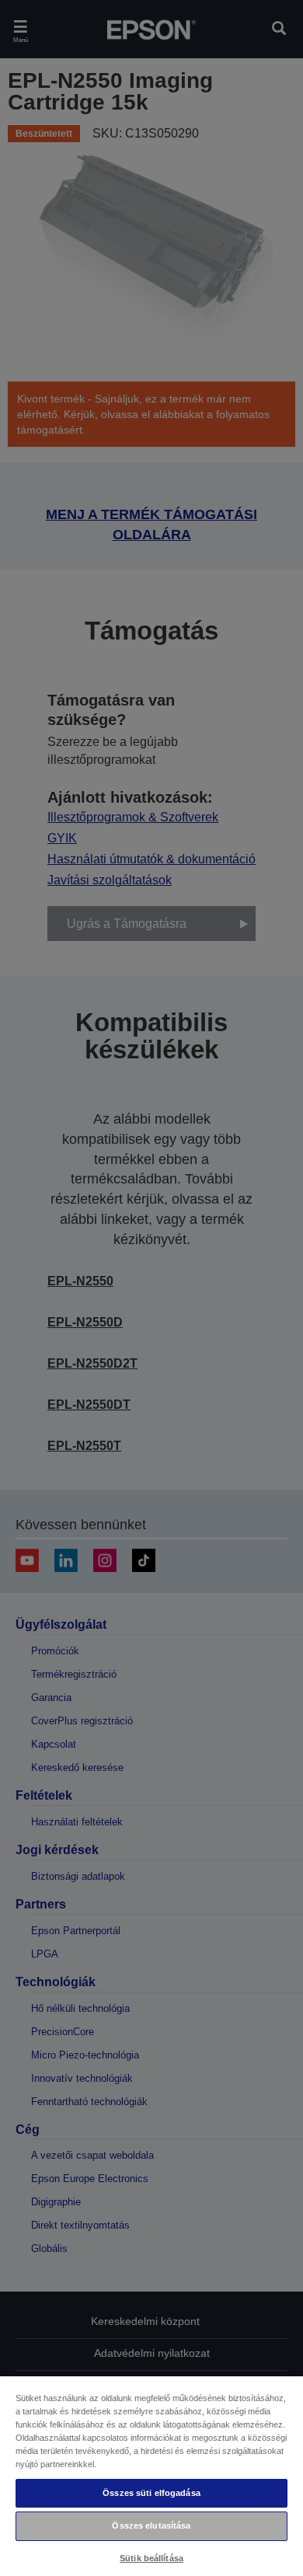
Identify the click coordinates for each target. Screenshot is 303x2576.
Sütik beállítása (151, 2558)
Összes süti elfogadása (151, 2493)
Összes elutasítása (151, 2525)
